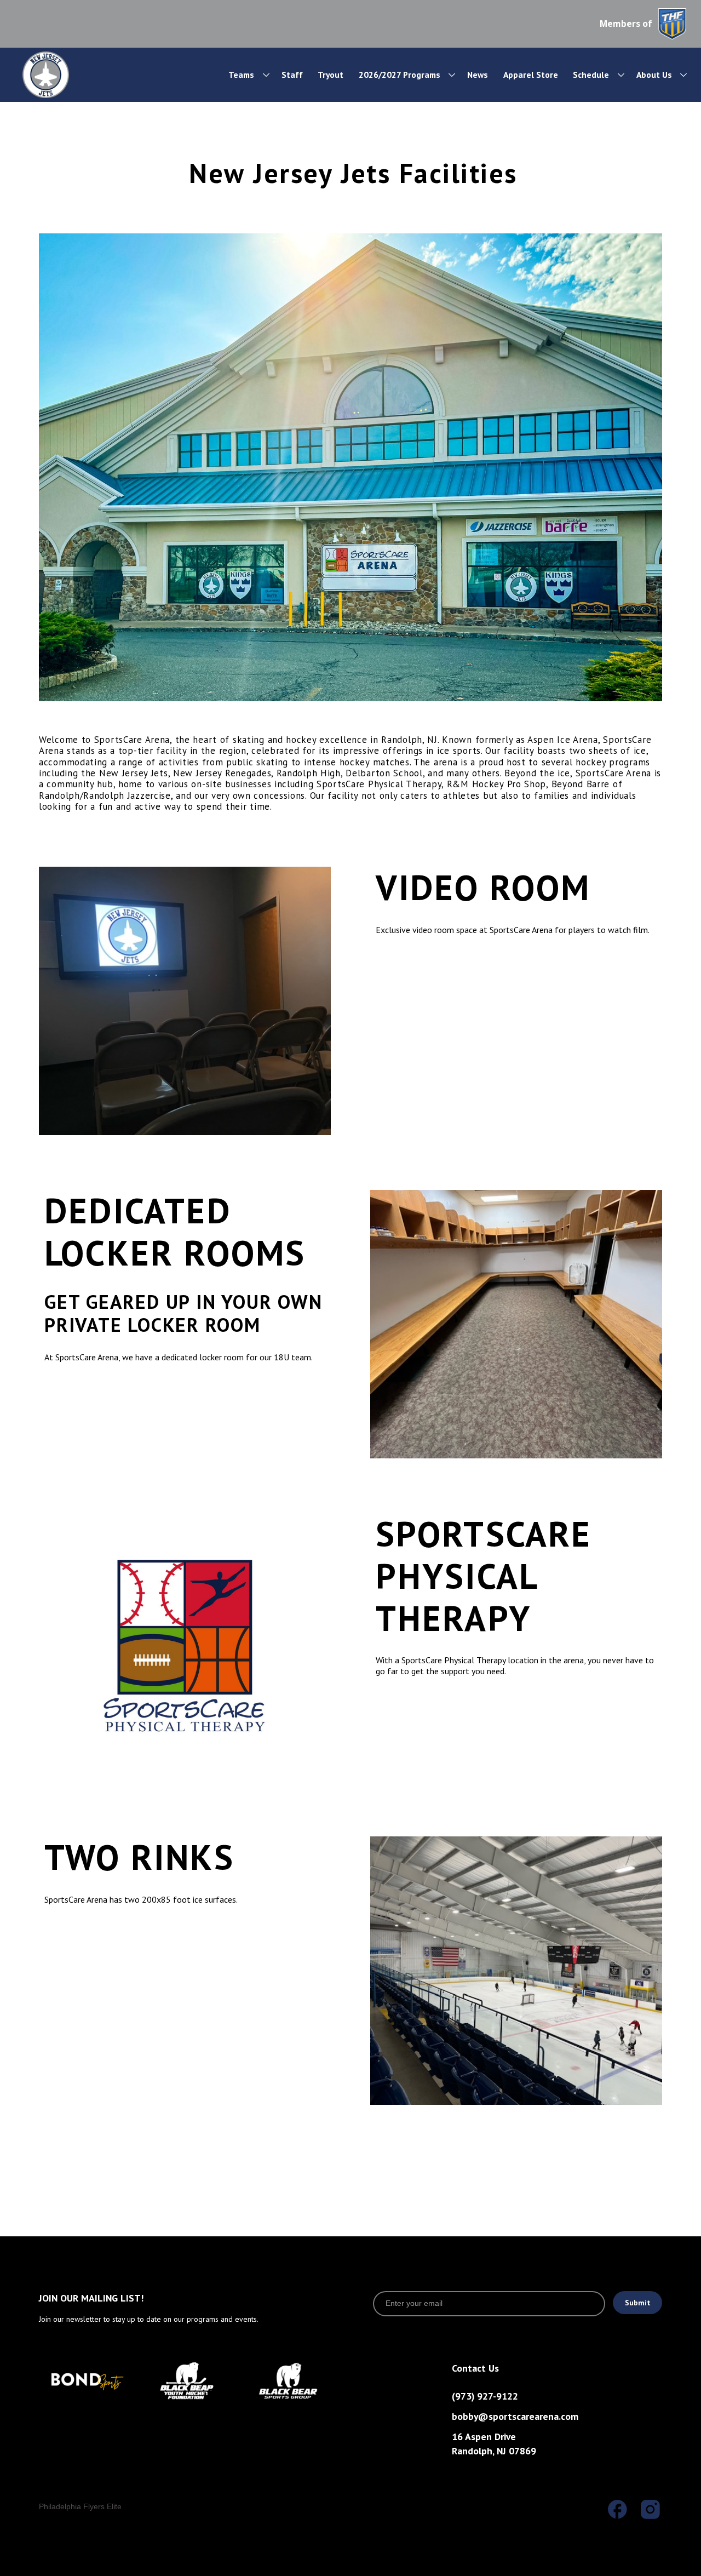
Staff (292, 75)
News (478, 75)
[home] (77, 75)
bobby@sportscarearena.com (515, 2416)
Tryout (331, 75)
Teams (241, 75)
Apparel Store (531, 75)
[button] (243, 75)
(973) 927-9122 (485, 2396)
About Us (654, 75)
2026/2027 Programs (400, 75)
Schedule (591, 75)
